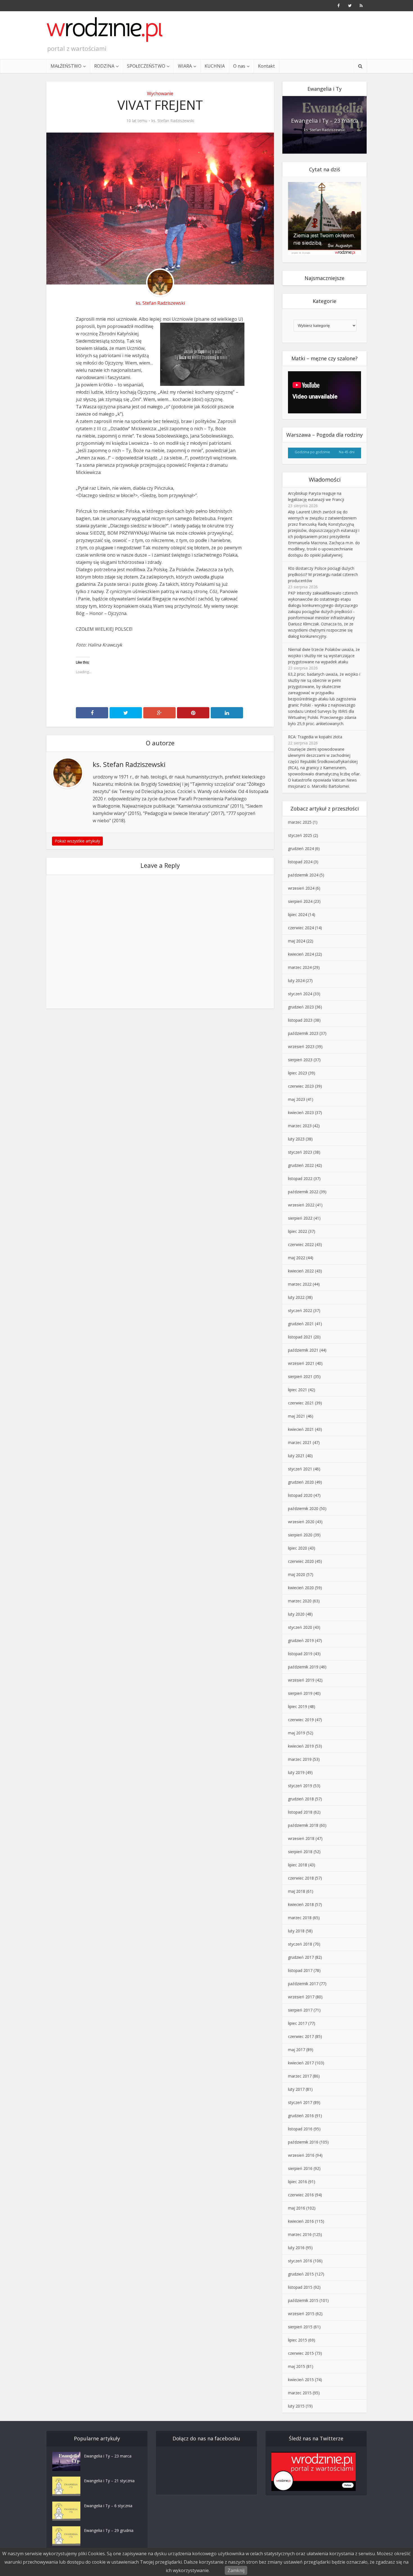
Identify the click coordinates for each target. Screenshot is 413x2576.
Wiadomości (325, 480)
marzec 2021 (300, 1442)
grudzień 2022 (301, 1165)
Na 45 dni (347, 452)
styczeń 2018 (300, 1944)
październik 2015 (303, 2300)
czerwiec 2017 (301, 2036)
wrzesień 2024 (301, 888)
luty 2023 (296, 1139)
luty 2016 (296, 2248)
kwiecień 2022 (301, 1271)
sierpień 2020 (300, 1535)
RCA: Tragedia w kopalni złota (315, 737)
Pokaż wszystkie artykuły (77, 841)
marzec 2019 (300, 1759)
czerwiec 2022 (301, 1244)
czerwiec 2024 (301, 928)
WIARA (185, 66)
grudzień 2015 (301, 2274)
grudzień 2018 (301, 1799)
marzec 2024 (300, 967)
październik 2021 (303, 1350)
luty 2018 (296, 1931)
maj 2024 (297, 941)
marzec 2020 (300, 1601)
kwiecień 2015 (301, 2380)
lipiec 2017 (298, 2023)
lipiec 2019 (298, 1706)
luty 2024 (296, 980)
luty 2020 (296, 1614)
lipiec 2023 (298, 1073)
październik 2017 (303, 1984)
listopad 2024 (300, 862)
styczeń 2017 (300, 2102)
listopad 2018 (300, 1812)
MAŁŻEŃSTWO (66, 66)
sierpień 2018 (300, 1852)
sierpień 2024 (300, 901)
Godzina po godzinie (312, 452)
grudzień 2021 (301, 1324)
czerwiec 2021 (301, 1403)
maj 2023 (297, 1099)
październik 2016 (303, 2142)
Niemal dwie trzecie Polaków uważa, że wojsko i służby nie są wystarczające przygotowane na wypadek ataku (324, 656)
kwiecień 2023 (301, 1112)
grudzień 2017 (301, 1957)
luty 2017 (296, 2089)
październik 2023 (303, 1033)
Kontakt (266, 66)
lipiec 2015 (298, 2340)
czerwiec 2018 (301, 1878)
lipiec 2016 (298, 2182)
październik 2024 (303, 875)
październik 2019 (303, 1667)
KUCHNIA (215, 66)
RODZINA (104, 66)
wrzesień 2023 (301, 1046)
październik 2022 (303, 1192)
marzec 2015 (300, 2393)
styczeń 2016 (300, 2261)
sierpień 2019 (300, 1693)
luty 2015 (296, 2406)
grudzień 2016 (301, 2116)
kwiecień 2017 (301, 2063)
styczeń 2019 (300, 1786)
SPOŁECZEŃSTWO (146, 66)
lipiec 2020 (298, 1548)
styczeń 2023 (300, 1152)
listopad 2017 (300, 1970)
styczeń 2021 (300, 1469)
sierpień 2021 (300, 1376)
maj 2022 (297, 1258)
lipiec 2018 (298, 1865)
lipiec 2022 (298, 1231)
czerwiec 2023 (301, 1086)
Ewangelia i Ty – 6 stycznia (108, 2506)
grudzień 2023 (301, 1007)
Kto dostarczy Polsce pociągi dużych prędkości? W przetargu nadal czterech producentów (323, 574)
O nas (239, 66)
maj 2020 (297, 1574)
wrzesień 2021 (301, 1363)
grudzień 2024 (301, 849)
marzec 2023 (300, 1126)
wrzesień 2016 (301, 2155)
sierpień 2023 (300, 1060)
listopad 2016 (300, 2129)
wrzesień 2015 (301, 2314)
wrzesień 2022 (301, 1205)
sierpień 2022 (300, 1218)
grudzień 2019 (301, 1640)
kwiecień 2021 (301, 1429)
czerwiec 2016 (301, 2195)
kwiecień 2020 (301, 1588)
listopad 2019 (300, 1654)
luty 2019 (296, 1772)
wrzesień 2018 (301, 1838)
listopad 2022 (300, 1178)
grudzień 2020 (301, 1482)
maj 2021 (297, 1416)
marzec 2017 (300, 2076)
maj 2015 (297, 2366)
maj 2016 (297, 2208)
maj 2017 (297, 2050)
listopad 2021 (300, 1337)
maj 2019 (297, 1733)
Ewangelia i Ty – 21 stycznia (109, 2481)
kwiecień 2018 (301, 1904)
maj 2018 (297, 1891)
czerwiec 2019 (301, 1720)
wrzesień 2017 (301, 1997)
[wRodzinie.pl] (105, 29)
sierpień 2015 (300, 2327)
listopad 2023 (300, 1020)
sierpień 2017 (300, 2010)
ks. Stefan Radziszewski (173, 121)
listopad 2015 (300, 2287)
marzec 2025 (300, 822)
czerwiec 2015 (301, 2353)
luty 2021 (296, 1456)
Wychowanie (160, 94)
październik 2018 (303, 1825)
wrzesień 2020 (301, 1522)
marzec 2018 (300, 1918)
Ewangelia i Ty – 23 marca (325, 121)
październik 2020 (303, 1508)
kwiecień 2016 (301, 2221)
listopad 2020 (300, 1495)
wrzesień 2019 (301, 1680)
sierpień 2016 (300, 2168)
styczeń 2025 (300, 835)
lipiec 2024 (298, 915)
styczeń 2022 (300, 1310)
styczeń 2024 (300, 994)
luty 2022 (296, 1297)
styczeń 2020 (300, 1627)
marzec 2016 (300, 2234)
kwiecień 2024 (301, 954)
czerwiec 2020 (301, 1561)
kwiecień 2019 (301, 1746)
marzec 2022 (300, 1284)
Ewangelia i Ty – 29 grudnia (109, 2530)
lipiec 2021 (298, 1390)
